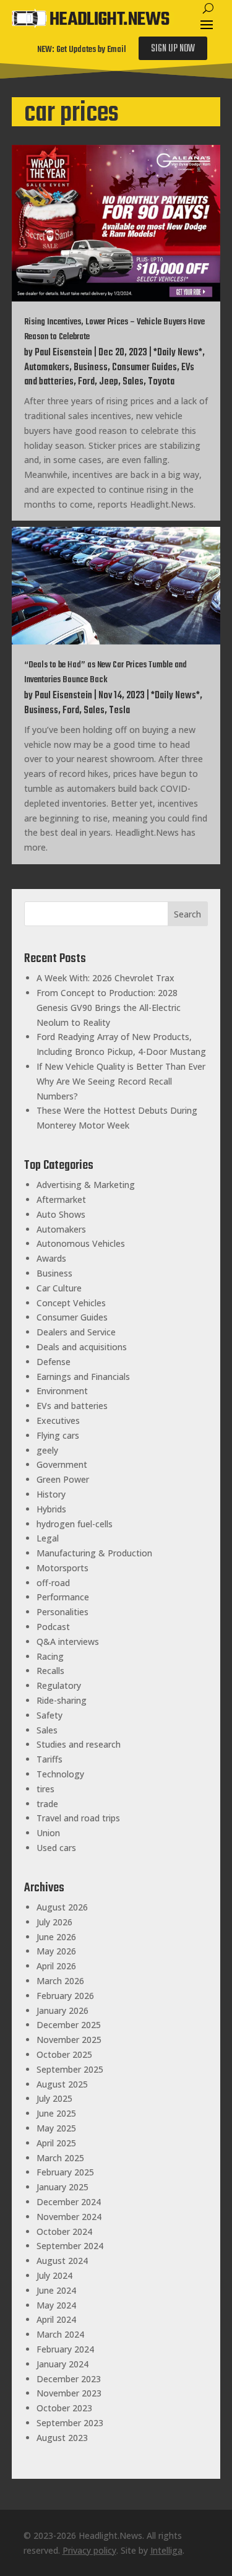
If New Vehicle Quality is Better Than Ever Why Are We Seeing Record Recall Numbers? (121, 1081)
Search (187, 914)
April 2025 (56, 2143)
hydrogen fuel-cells (75, 1524)
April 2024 (56, 2319)
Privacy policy (89, 2550)
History (51, 1494)
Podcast (53, 1627)
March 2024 (60, 2334)
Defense (54, 1362)
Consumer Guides (144, 368)
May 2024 (56, 2305)
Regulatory (59, 1685)
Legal (48, 1538)
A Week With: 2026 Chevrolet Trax (105, 978)
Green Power (63, 1479)
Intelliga (166, 2550)
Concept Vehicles (71, 1303)
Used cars (56, 1848)
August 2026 (62, 1907)
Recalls (50, 1671)
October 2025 (64, 2054)
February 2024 (65, 2349)
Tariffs (49, 1759)
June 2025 (56, 2113)
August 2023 (62, 2438)
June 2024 (56, 2290)
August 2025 (62, 2084)
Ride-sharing (62, 1700)
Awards (51, 1258)
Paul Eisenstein (63, 353)
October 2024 (64, 2231)
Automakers (47, 368)
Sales (133, 382)
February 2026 (65, 1996)
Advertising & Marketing (86, 1185)
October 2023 (64, 2408)
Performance (63, 1597)
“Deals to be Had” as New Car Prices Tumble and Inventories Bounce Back (105, 673)
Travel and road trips (78, 1818)
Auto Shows (61, 1214)
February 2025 (65, 2172)
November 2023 (69, 2393)
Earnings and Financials (83, 1377)
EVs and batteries (72, 1406)
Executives (58, 1420)
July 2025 (54, 2098)
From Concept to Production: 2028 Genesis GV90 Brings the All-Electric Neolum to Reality (109, 1008)
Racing (50, 1656)
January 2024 (62, 2364)
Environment (62, 1391)
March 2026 (60, 1981)
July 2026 (54, 1922)
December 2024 (69, 2202)
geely (47, 1450)
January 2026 (62, 2010)
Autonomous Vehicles (81, 1243)
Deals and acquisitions (82, 1347)
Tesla (119, 711)
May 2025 (56, 2128)
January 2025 (62, 2187)
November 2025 (69, 2040)
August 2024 (62, 2261)
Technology (60, 1774)
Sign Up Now (173, 49)
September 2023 (70, 2423)
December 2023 (69, 2379)
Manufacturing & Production (94, 1553)
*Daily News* (178, 353)
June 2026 (56, 1937)
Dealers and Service (76, 1332)
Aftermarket (61, 1199)
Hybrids (51, 1509)
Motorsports (62, 1568)
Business (91, 368)
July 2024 (54, 2275)
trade (47, 1804)
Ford (86, 382)
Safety (49, 1715)
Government (62, 1464)
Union (48, 1833)
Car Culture (59, 1288)
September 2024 (70, 2246)
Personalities (62, 1612)
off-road (53, 1583)
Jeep (109, 382)
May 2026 (56, 1951)
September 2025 (70, 2069)
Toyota (161, 382)
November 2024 (69, 2217)
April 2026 (56, 1966)
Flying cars (58, 1435)
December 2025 (69, 2025)
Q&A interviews (68, 1641)
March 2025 (60, 2158)
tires (45, 1789)
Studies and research (79, 1744)
